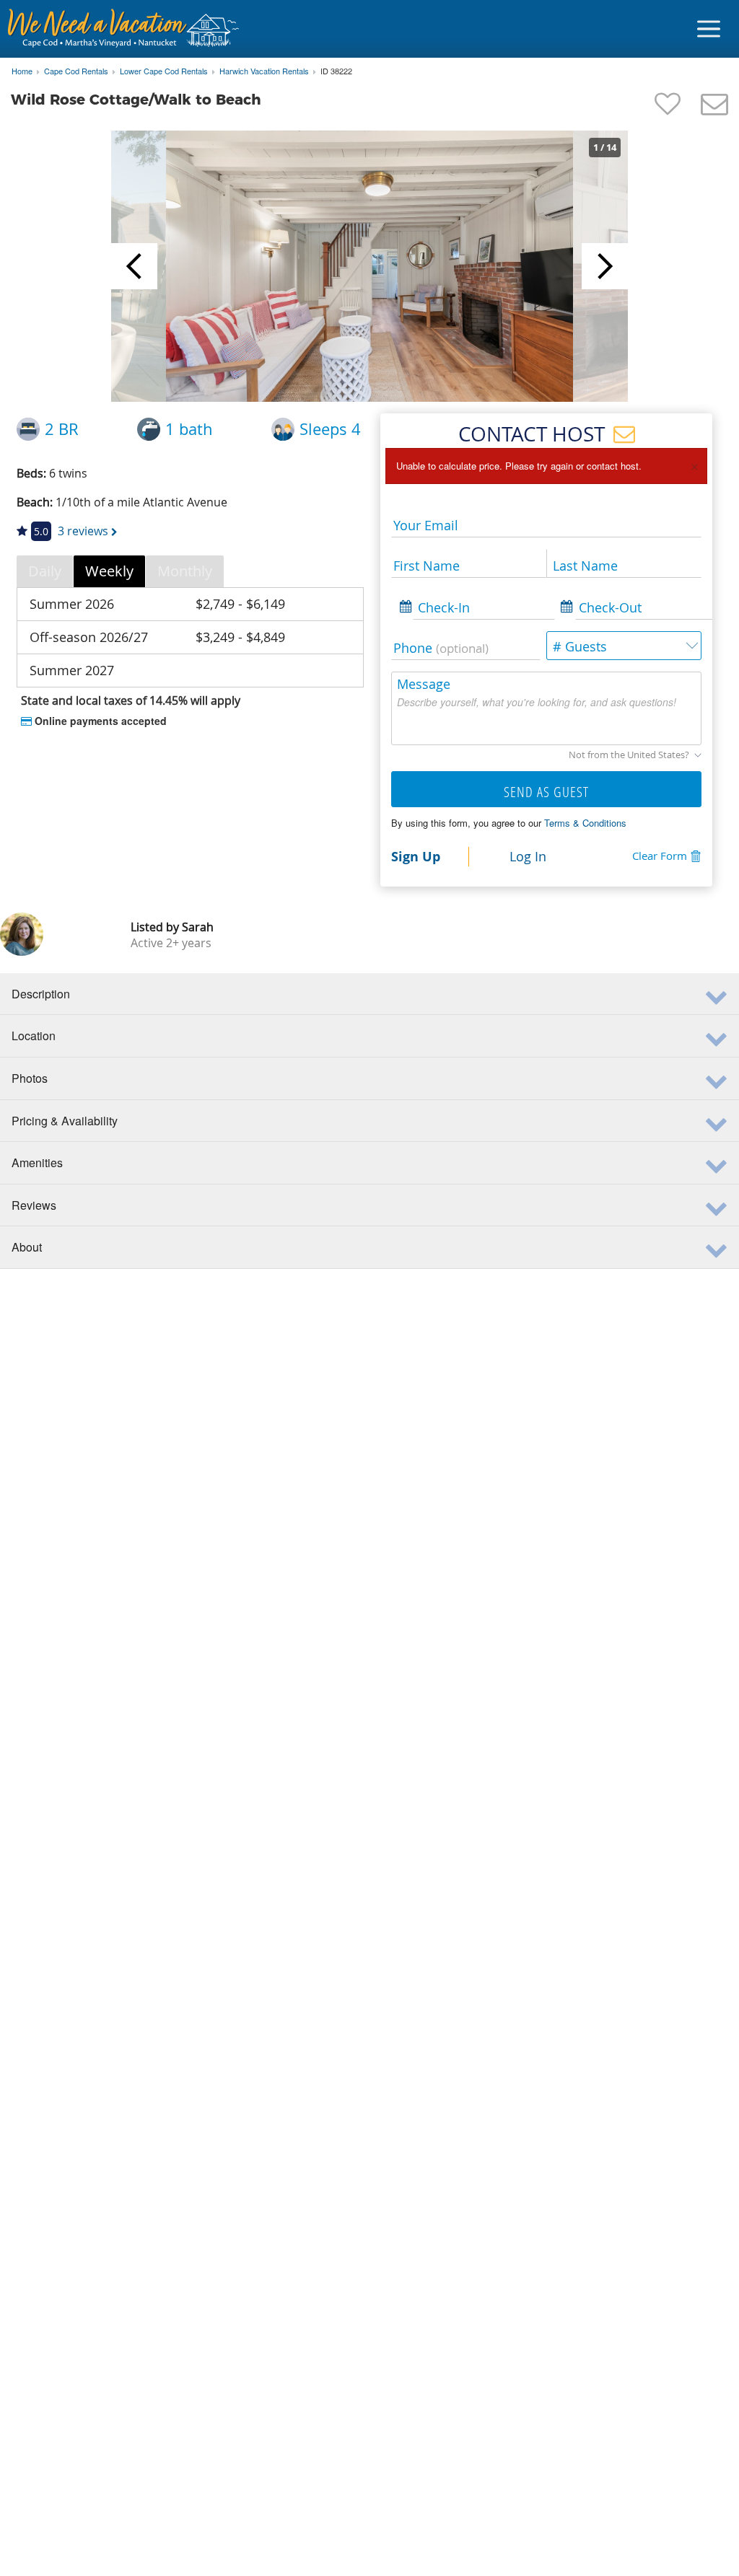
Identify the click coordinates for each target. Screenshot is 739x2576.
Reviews (34, 1205)
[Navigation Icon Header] (709, 29)
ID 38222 (336, 71)
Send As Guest (546, 792)
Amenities (37, 1162)
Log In (528, 856)
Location (34, 1036)
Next (605, 266)
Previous (134, 266)
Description (41, 994)
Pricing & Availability (65, 1121)
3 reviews (83, 531)
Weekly (109, 571)
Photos (30, 1078)
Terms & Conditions (585, 823)
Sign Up (416, 856)
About (27, 1247)
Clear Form (660, 856)
